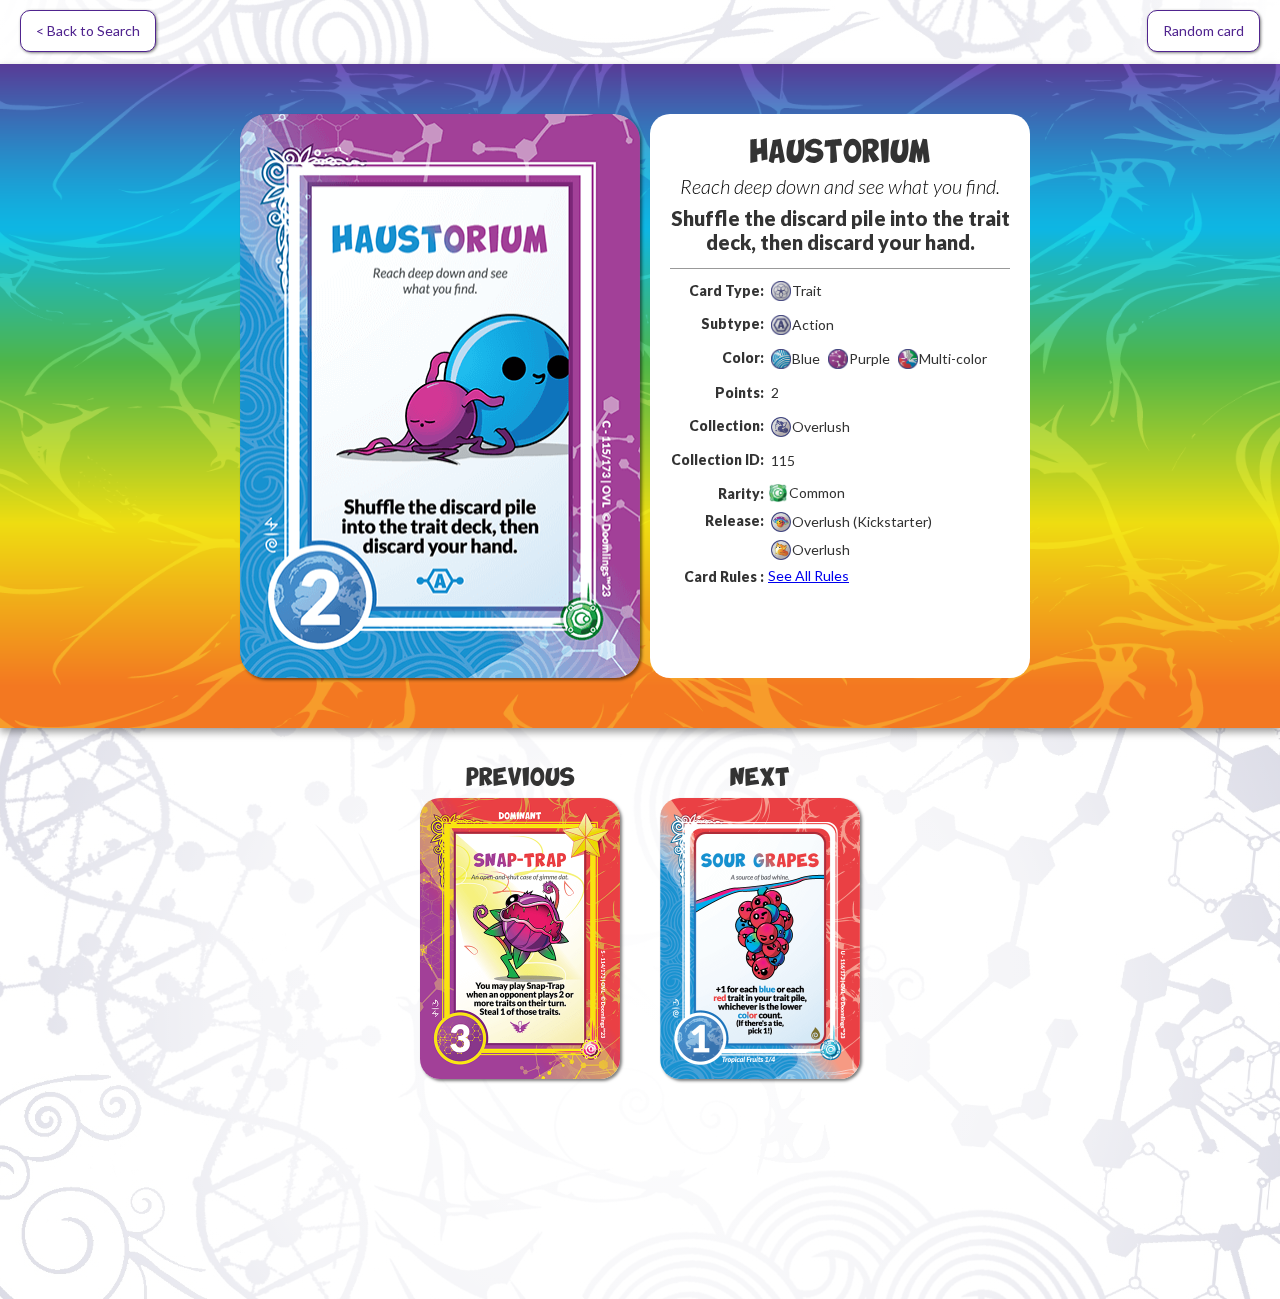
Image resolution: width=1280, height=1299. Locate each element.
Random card (1203, 30)
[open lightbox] (440, 396)
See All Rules (808, 575)
